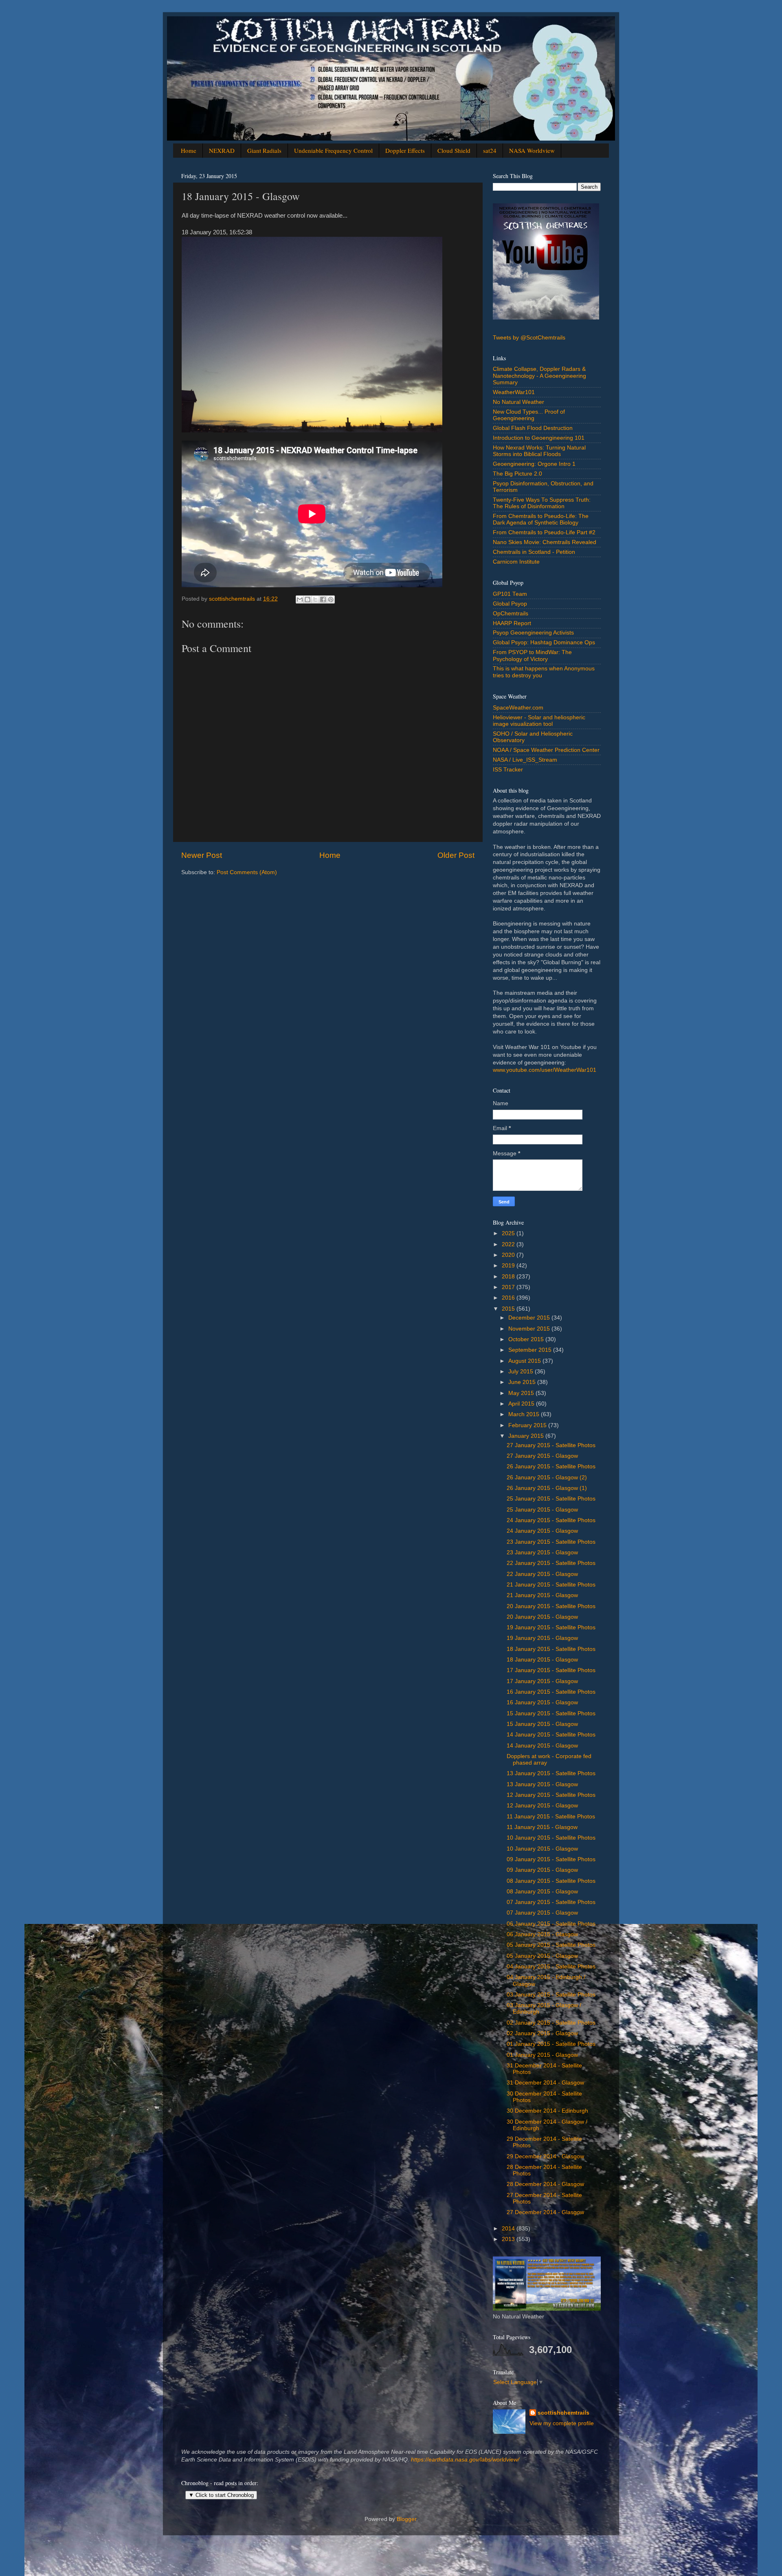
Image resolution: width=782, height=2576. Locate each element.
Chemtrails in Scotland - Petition (534, 552)
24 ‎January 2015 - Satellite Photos (551, 1520)
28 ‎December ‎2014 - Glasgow (545, 2184)
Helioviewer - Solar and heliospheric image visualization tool (539, 721)
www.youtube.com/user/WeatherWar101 (545, 1070)
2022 (509, 1244)
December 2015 (530, 1318)
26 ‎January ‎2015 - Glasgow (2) (547, 1478)
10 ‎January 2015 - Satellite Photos (551, 1838)
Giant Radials (264, 150)
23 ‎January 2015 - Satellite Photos (551, 1542)
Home (189, 150)
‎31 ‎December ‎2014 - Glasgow (545, 2083)
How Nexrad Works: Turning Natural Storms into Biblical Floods (539, 451)
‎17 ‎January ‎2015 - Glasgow (542, 1681)
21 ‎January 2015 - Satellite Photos (551, 1585)
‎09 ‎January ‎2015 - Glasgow (542, 1870)
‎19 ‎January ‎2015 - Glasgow (542, 1638)
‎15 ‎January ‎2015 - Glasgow (542, 1724)
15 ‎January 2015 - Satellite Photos (551, 1713)
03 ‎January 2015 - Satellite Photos (551, 1995)
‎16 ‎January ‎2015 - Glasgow (542, 1702)
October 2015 (527, 1339)
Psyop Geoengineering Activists (533, 633)
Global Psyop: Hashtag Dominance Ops (544, 642)
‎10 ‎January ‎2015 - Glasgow (542, 1849)
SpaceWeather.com (518, 708)
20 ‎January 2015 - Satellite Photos (551, 1606)
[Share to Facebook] (323, 599)
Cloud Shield (454, 150)
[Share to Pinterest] (331, 599)
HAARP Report (512, 623)
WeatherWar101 (514, 392)
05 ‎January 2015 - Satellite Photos (551, 1945)
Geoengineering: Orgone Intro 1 (534, 464)
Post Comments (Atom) (247, 872)
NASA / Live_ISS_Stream (525, 760)
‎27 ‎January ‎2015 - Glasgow (542, 1456)
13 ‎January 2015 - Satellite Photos (551, 1773)
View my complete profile (562, 2423)
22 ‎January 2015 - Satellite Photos (551, 1563)
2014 (509, 2229)
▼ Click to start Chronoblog (221, 2495)
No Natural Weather (518, 402)
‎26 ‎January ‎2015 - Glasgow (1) (547, 1488)
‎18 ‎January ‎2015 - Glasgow (542, 1660)
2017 (509, 1287)
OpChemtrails (511, 614)
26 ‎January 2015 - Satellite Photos (551, 1466)
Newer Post (202, 855)
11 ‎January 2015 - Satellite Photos (551, 1817)
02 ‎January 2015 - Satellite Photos (551, 2023)
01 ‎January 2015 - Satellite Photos (551, 2044)
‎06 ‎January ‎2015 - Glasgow (542, 1934)
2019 (509, 1266)
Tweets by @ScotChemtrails (529, 338)
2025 (509, 1233)
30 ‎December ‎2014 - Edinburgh (547, 2111)
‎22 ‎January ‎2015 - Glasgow (542, 1574)
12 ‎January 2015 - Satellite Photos (551, 1795)
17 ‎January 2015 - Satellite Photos (551, 1670)
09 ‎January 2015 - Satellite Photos (551, 1859)
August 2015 (525, 1361)
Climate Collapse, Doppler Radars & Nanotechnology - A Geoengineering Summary (539, 376)
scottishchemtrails (563, 2413)
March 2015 (525, 1414)
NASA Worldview (532, 150)
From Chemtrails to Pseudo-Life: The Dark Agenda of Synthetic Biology (541, 519)
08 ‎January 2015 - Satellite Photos (551, 1881)
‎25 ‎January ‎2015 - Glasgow (542, 1510)
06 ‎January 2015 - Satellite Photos (551, 1924)
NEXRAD (222, 150)
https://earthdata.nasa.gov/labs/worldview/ (465, 2460)
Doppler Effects (405, 150)
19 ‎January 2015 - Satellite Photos (551, 1627)
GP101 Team (510, 594)
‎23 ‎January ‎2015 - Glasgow (542, 1552)
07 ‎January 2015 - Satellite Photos (551, 1902)
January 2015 (527, 1436)
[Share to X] (315, 599)
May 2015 (522, 1393)
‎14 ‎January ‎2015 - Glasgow (542, 1746)
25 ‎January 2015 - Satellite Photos (551, 1499)
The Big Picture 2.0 (517, 474)
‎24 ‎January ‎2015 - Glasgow (542, 1531)
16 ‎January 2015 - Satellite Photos (551, 1692)
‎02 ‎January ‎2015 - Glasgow (542, 2033)
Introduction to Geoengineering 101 (539, 438)
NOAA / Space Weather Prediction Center (546, 750)
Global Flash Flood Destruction (533, 428)
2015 (509, 1309)
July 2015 (522, 1372)
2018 (509, 1277)
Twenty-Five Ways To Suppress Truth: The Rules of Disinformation (542, 503)
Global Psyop (510, 604)
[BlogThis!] (308, 599)
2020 (509, 1255)
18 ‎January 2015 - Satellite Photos (551, 1649)
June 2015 (523, 1382)
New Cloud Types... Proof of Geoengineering (529, 415)
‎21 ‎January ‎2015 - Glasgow (542, 1595)
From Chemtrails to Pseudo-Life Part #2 (544, 532)
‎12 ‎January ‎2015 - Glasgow (542, 1806)
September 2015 (531, 1350)
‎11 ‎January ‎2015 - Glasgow (542, 1827)
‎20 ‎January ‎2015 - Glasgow (542, 1617)
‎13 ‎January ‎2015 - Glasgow (542, 1784)
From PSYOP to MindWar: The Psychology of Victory (532, 656)
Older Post (456, 855)
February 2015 (528, 1425)
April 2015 (522, 1404)
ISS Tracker (508, 770)
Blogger (406, 2519)
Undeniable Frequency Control (333, 150)
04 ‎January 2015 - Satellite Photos (551, 1967)
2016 (509, 1298)
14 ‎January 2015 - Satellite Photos (551, 1735)
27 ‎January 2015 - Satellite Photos (551, 1445)
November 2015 (530, 1329)
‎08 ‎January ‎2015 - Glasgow (542, 1892)
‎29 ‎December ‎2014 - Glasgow (545, 2156)
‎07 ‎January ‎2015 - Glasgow (542, 1913)
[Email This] (300, 599)
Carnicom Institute (516, 562)
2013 (509, 2239)
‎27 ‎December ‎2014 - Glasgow (545, 2212)
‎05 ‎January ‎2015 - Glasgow (542, 1956)
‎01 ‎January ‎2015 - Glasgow (542, 2055)
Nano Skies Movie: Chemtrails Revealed (545, 542)
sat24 (490, 150)
